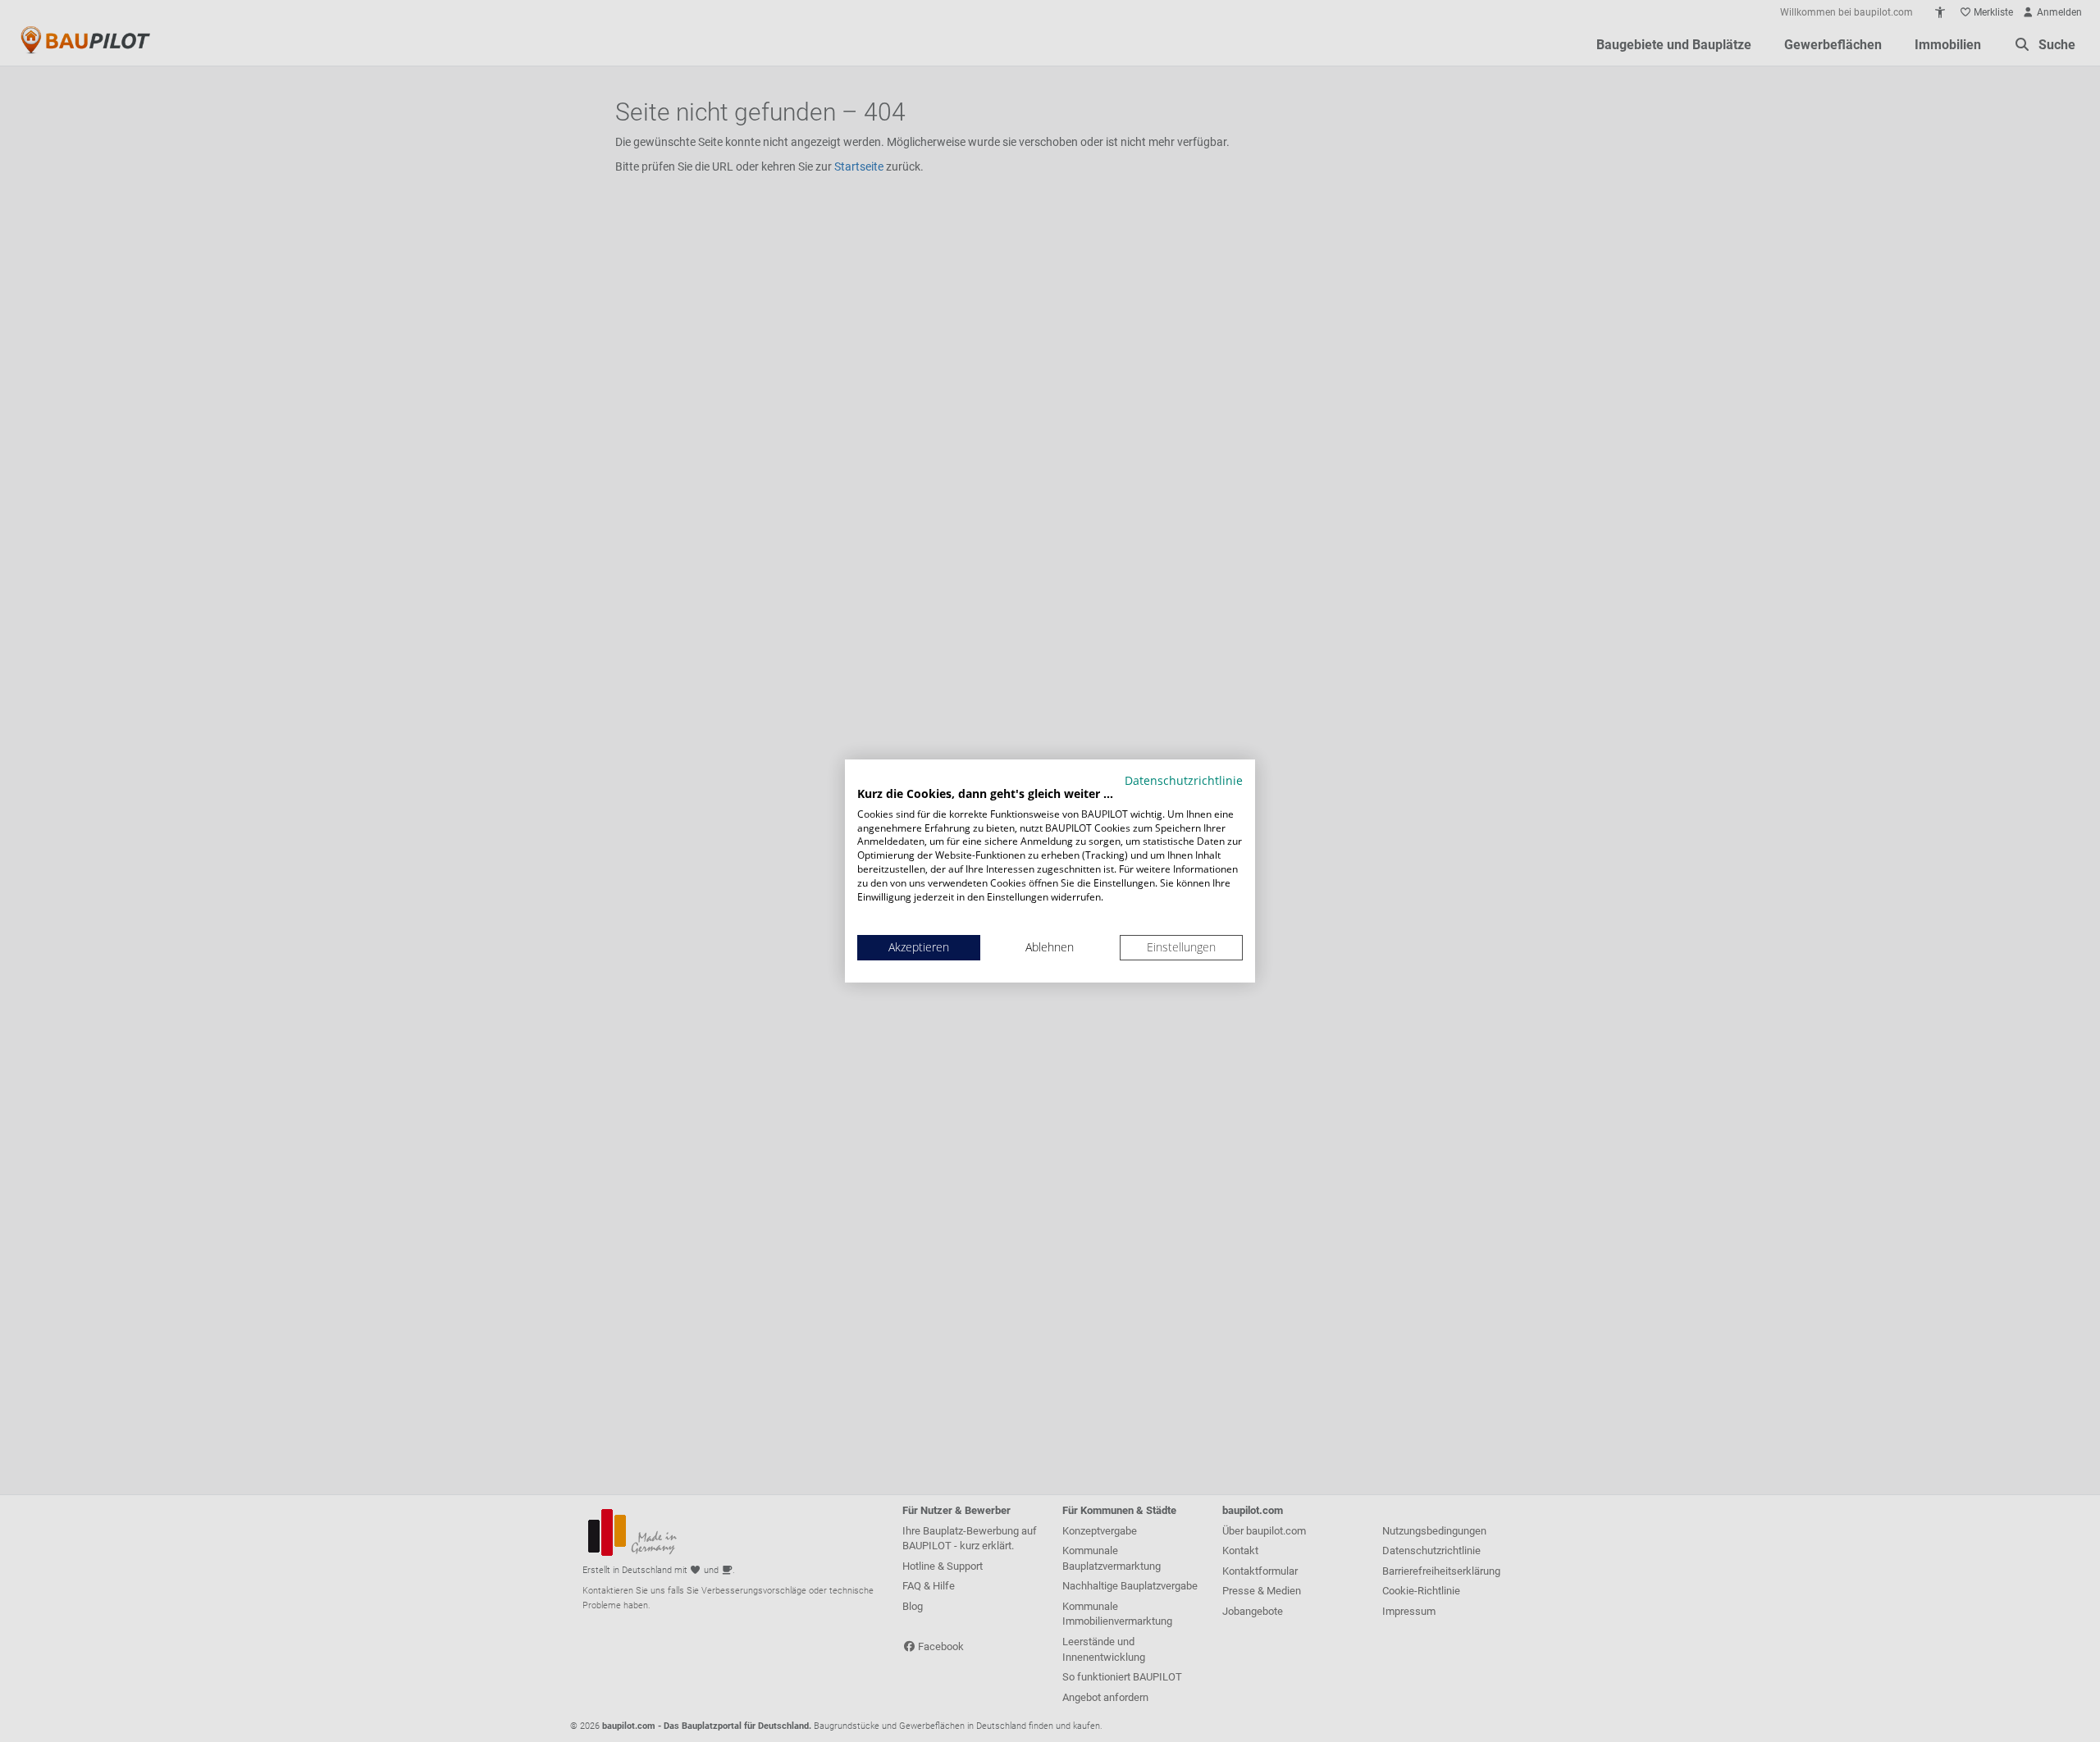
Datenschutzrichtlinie (1184, 780)
